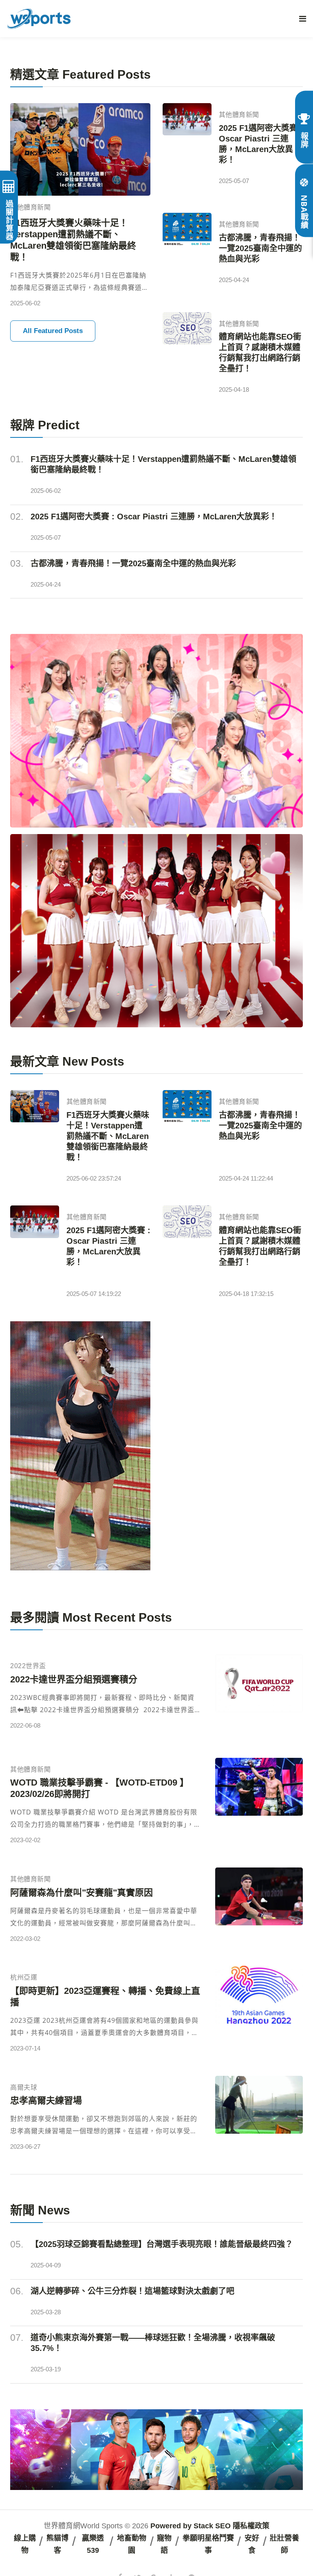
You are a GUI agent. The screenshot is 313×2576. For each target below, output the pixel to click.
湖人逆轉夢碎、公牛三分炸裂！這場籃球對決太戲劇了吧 (132, 2291)
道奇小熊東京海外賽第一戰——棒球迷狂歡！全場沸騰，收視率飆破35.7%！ (153, 2343)
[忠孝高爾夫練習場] (259, 2115)
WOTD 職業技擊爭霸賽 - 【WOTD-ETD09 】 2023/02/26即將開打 (99, 1788)
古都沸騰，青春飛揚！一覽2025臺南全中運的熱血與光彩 (260, 248)
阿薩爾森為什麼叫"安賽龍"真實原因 (82, 1893)
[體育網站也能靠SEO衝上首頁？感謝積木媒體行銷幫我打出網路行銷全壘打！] (187, 355)
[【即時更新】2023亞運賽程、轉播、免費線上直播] (259, 2011)
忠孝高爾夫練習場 (46, 2100)
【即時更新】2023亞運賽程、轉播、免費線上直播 (105, 1997)
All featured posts (53, 331)
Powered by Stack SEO (191, 2526)
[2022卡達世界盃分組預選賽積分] (259, 1694)
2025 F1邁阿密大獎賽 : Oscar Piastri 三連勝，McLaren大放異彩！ (261, 144)
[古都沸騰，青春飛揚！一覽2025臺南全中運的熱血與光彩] (187, 250)
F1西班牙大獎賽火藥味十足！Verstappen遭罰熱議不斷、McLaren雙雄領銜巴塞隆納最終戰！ (73, 240)
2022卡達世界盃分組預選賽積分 (74, 1679)
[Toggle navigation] (303, 19)
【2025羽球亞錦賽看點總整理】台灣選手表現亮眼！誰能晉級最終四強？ (162, 2244)
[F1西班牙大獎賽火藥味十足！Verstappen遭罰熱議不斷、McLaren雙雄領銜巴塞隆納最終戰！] (80, 149)
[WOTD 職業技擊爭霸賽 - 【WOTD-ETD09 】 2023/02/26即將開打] (259, 1803)
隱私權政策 (251, 2526)
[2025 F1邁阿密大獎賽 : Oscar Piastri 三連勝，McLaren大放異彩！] (187, 146)
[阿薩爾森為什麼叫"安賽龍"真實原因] (259, 1907)
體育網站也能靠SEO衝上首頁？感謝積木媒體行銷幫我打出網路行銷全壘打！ (260, 353)
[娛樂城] (156, 731)
